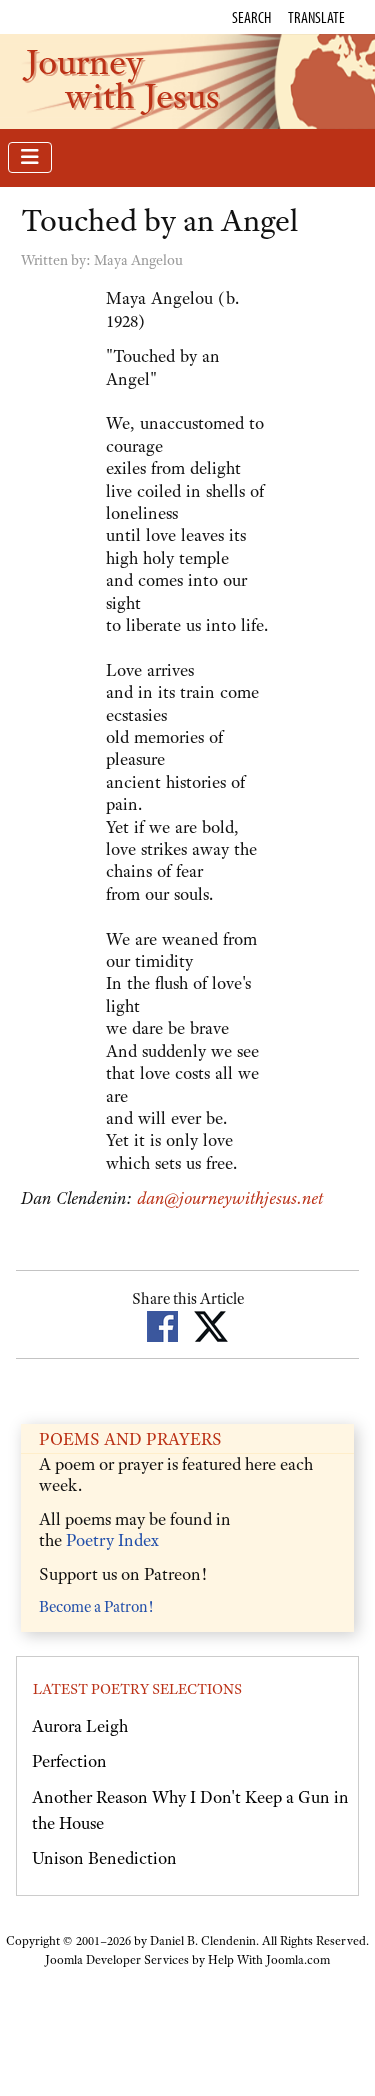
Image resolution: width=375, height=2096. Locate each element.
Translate (316, 17)
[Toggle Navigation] (30, 157)
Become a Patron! (96, 1607)
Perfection (69, 1761)
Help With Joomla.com (269, 1960)
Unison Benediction (104, 1858)
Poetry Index (112, 1540)
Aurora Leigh (80, 1726)
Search (251, 17)
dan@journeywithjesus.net (230, 1198)
